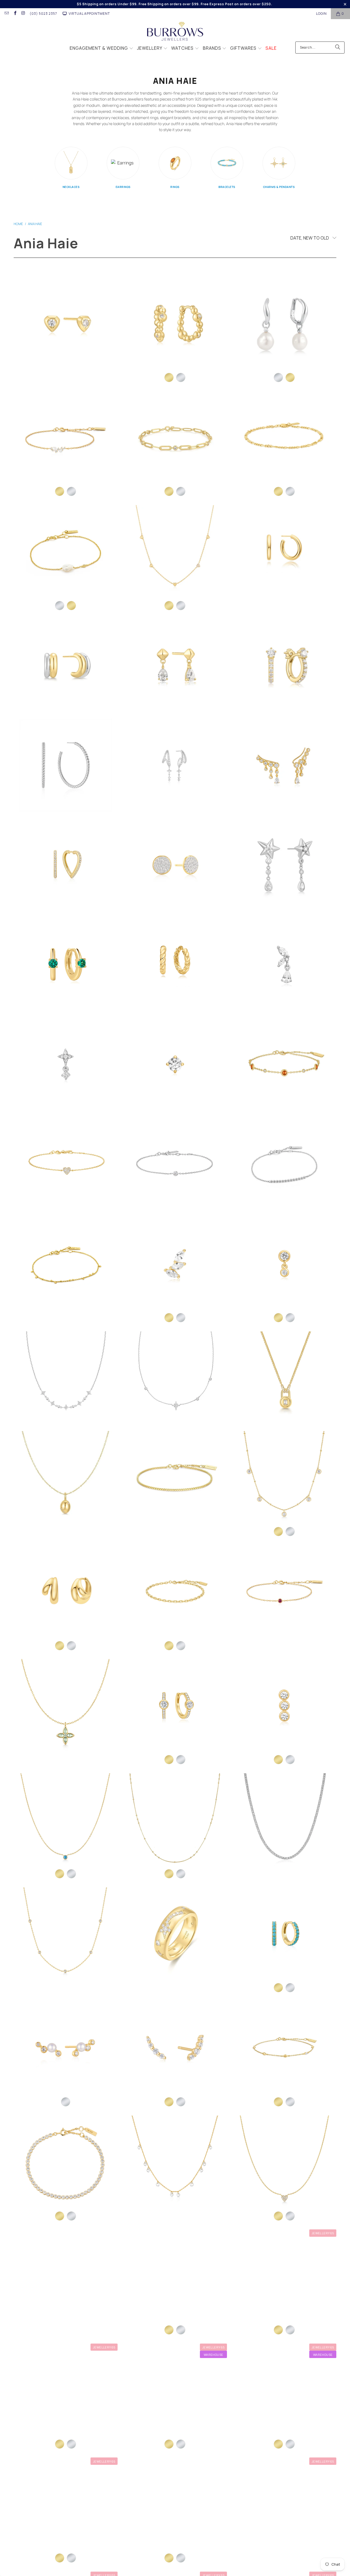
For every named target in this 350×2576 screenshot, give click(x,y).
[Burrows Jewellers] (175, 32)
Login (321, 14)
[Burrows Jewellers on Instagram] (23, 14)
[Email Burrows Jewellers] (6, 14)
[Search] (338, 48)
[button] (102, 49)
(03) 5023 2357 (43, 14)
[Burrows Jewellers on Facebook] (15, 14)
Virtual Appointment (89, 14)
